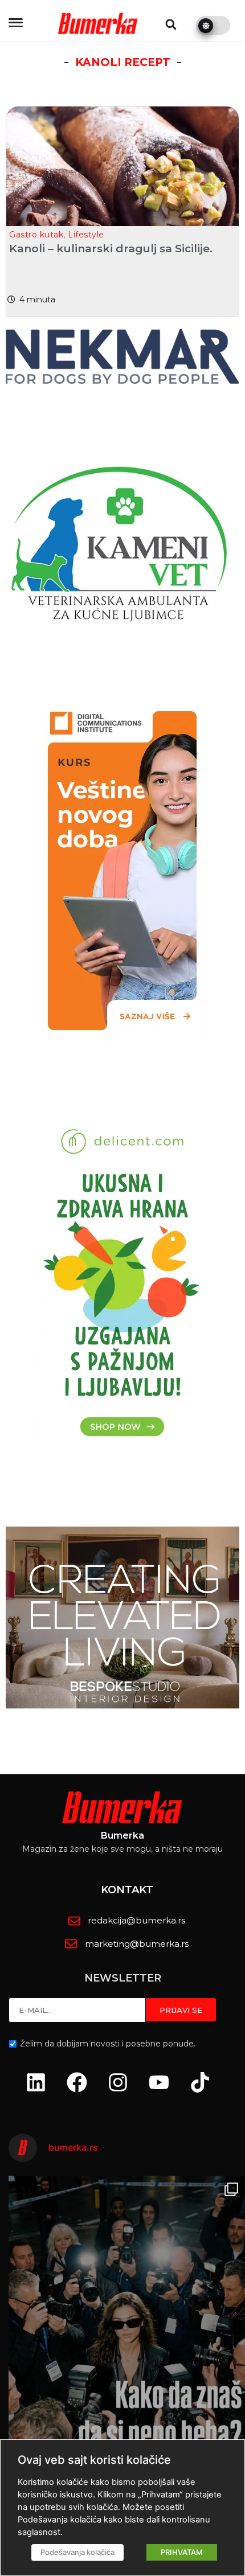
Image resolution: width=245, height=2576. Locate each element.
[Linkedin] (36, 2082)
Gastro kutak (36, 235)
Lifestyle (86, 235)
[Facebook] (77, 2082)
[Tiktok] (200, 2082)
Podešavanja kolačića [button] (77, 2552)
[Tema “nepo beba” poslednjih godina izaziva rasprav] (127, 2333)
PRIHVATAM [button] (182, 2552)
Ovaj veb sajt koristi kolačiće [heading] (94, 2460)
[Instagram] (118, 2082)
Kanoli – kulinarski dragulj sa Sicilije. (111, 249)
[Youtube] (159, 2082)
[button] (171, 24)
